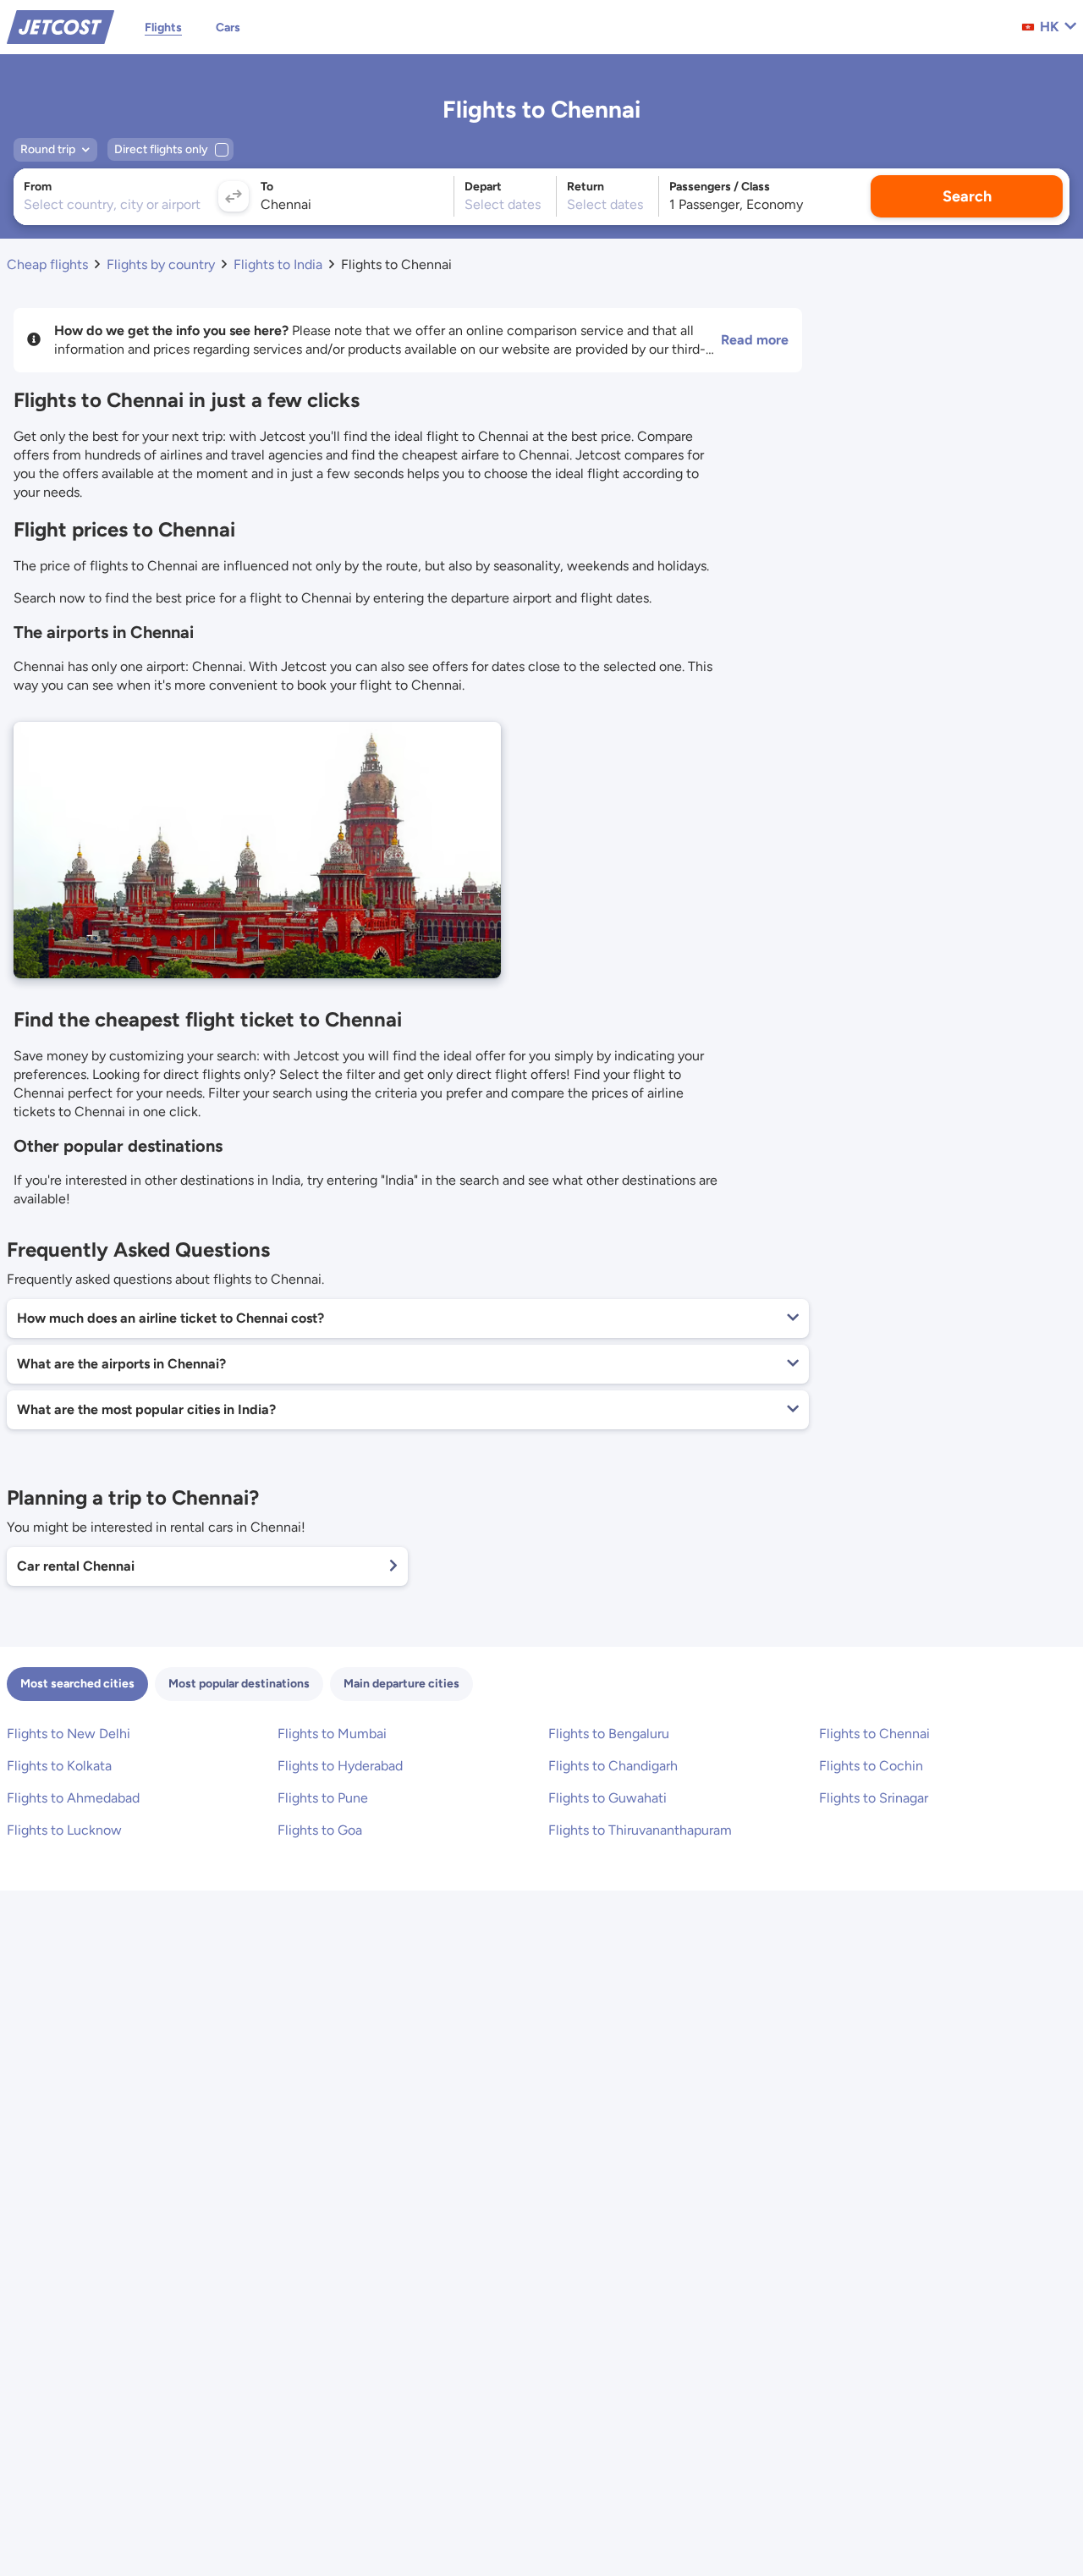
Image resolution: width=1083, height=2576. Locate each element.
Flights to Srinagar (874, 1798)
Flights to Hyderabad (340, 1766)
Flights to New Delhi (69, 1734)
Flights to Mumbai (332, 1734)
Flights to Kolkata (59, 1766)
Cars (228, 28)
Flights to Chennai (874, 1734)
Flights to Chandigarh (613, 1766)
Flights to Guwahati (607, 1798)
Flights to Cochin (871, 1766)
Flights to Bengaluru (609, 1734)
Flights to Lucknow (64, 1830)
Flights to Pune (323, 1798)
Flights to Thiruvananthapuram (640, 1830)
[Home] (60, 26)
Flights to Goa (320, 1830)
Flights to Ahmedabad (73, 1798)
